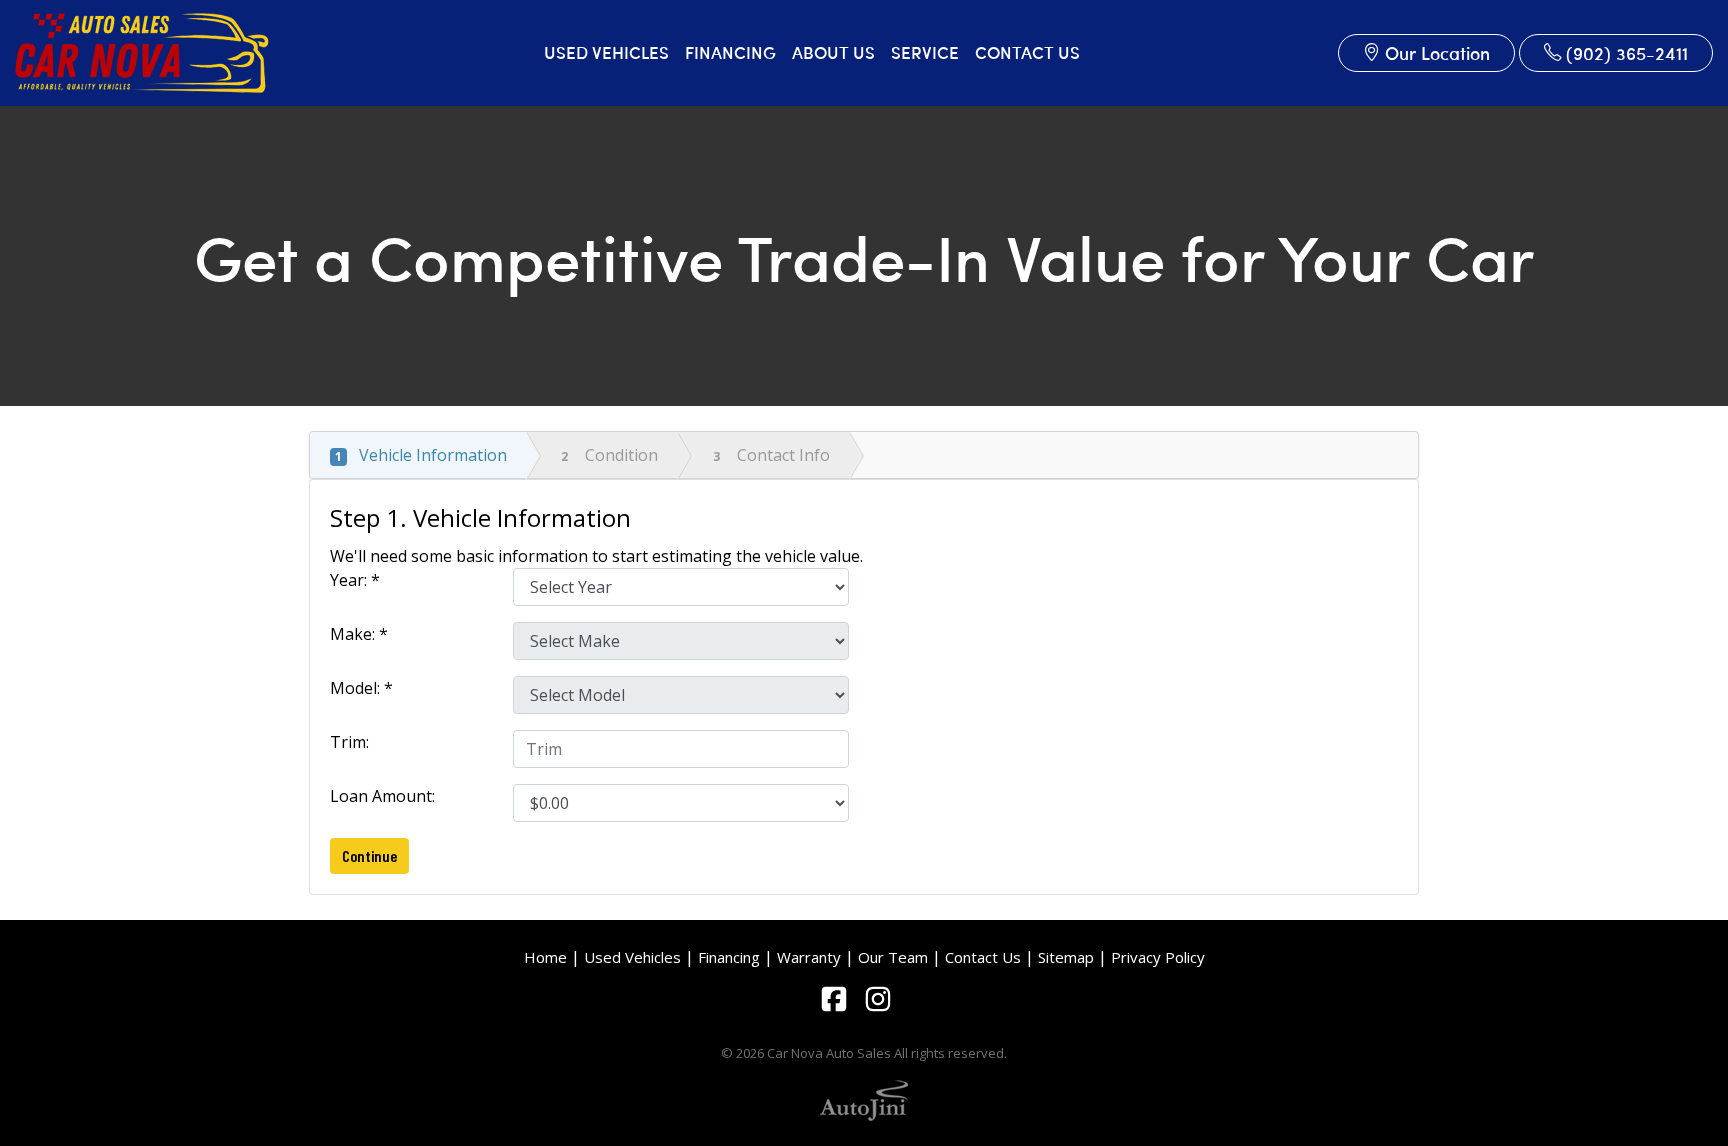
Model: (361, 688)
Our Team (893, 957)
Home (545, 957)
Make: (359, 634)
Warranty (809, 957)
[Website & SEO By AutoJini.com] (864, 1098)
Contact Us (983, 957)
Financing (729, 957)
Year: (355, 580)
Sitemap (1066, 957)
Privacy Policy (1158, 957)
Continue (369, 855)
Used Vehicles (632, 957)
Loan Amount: (386, 796)
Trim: (351, 742)
